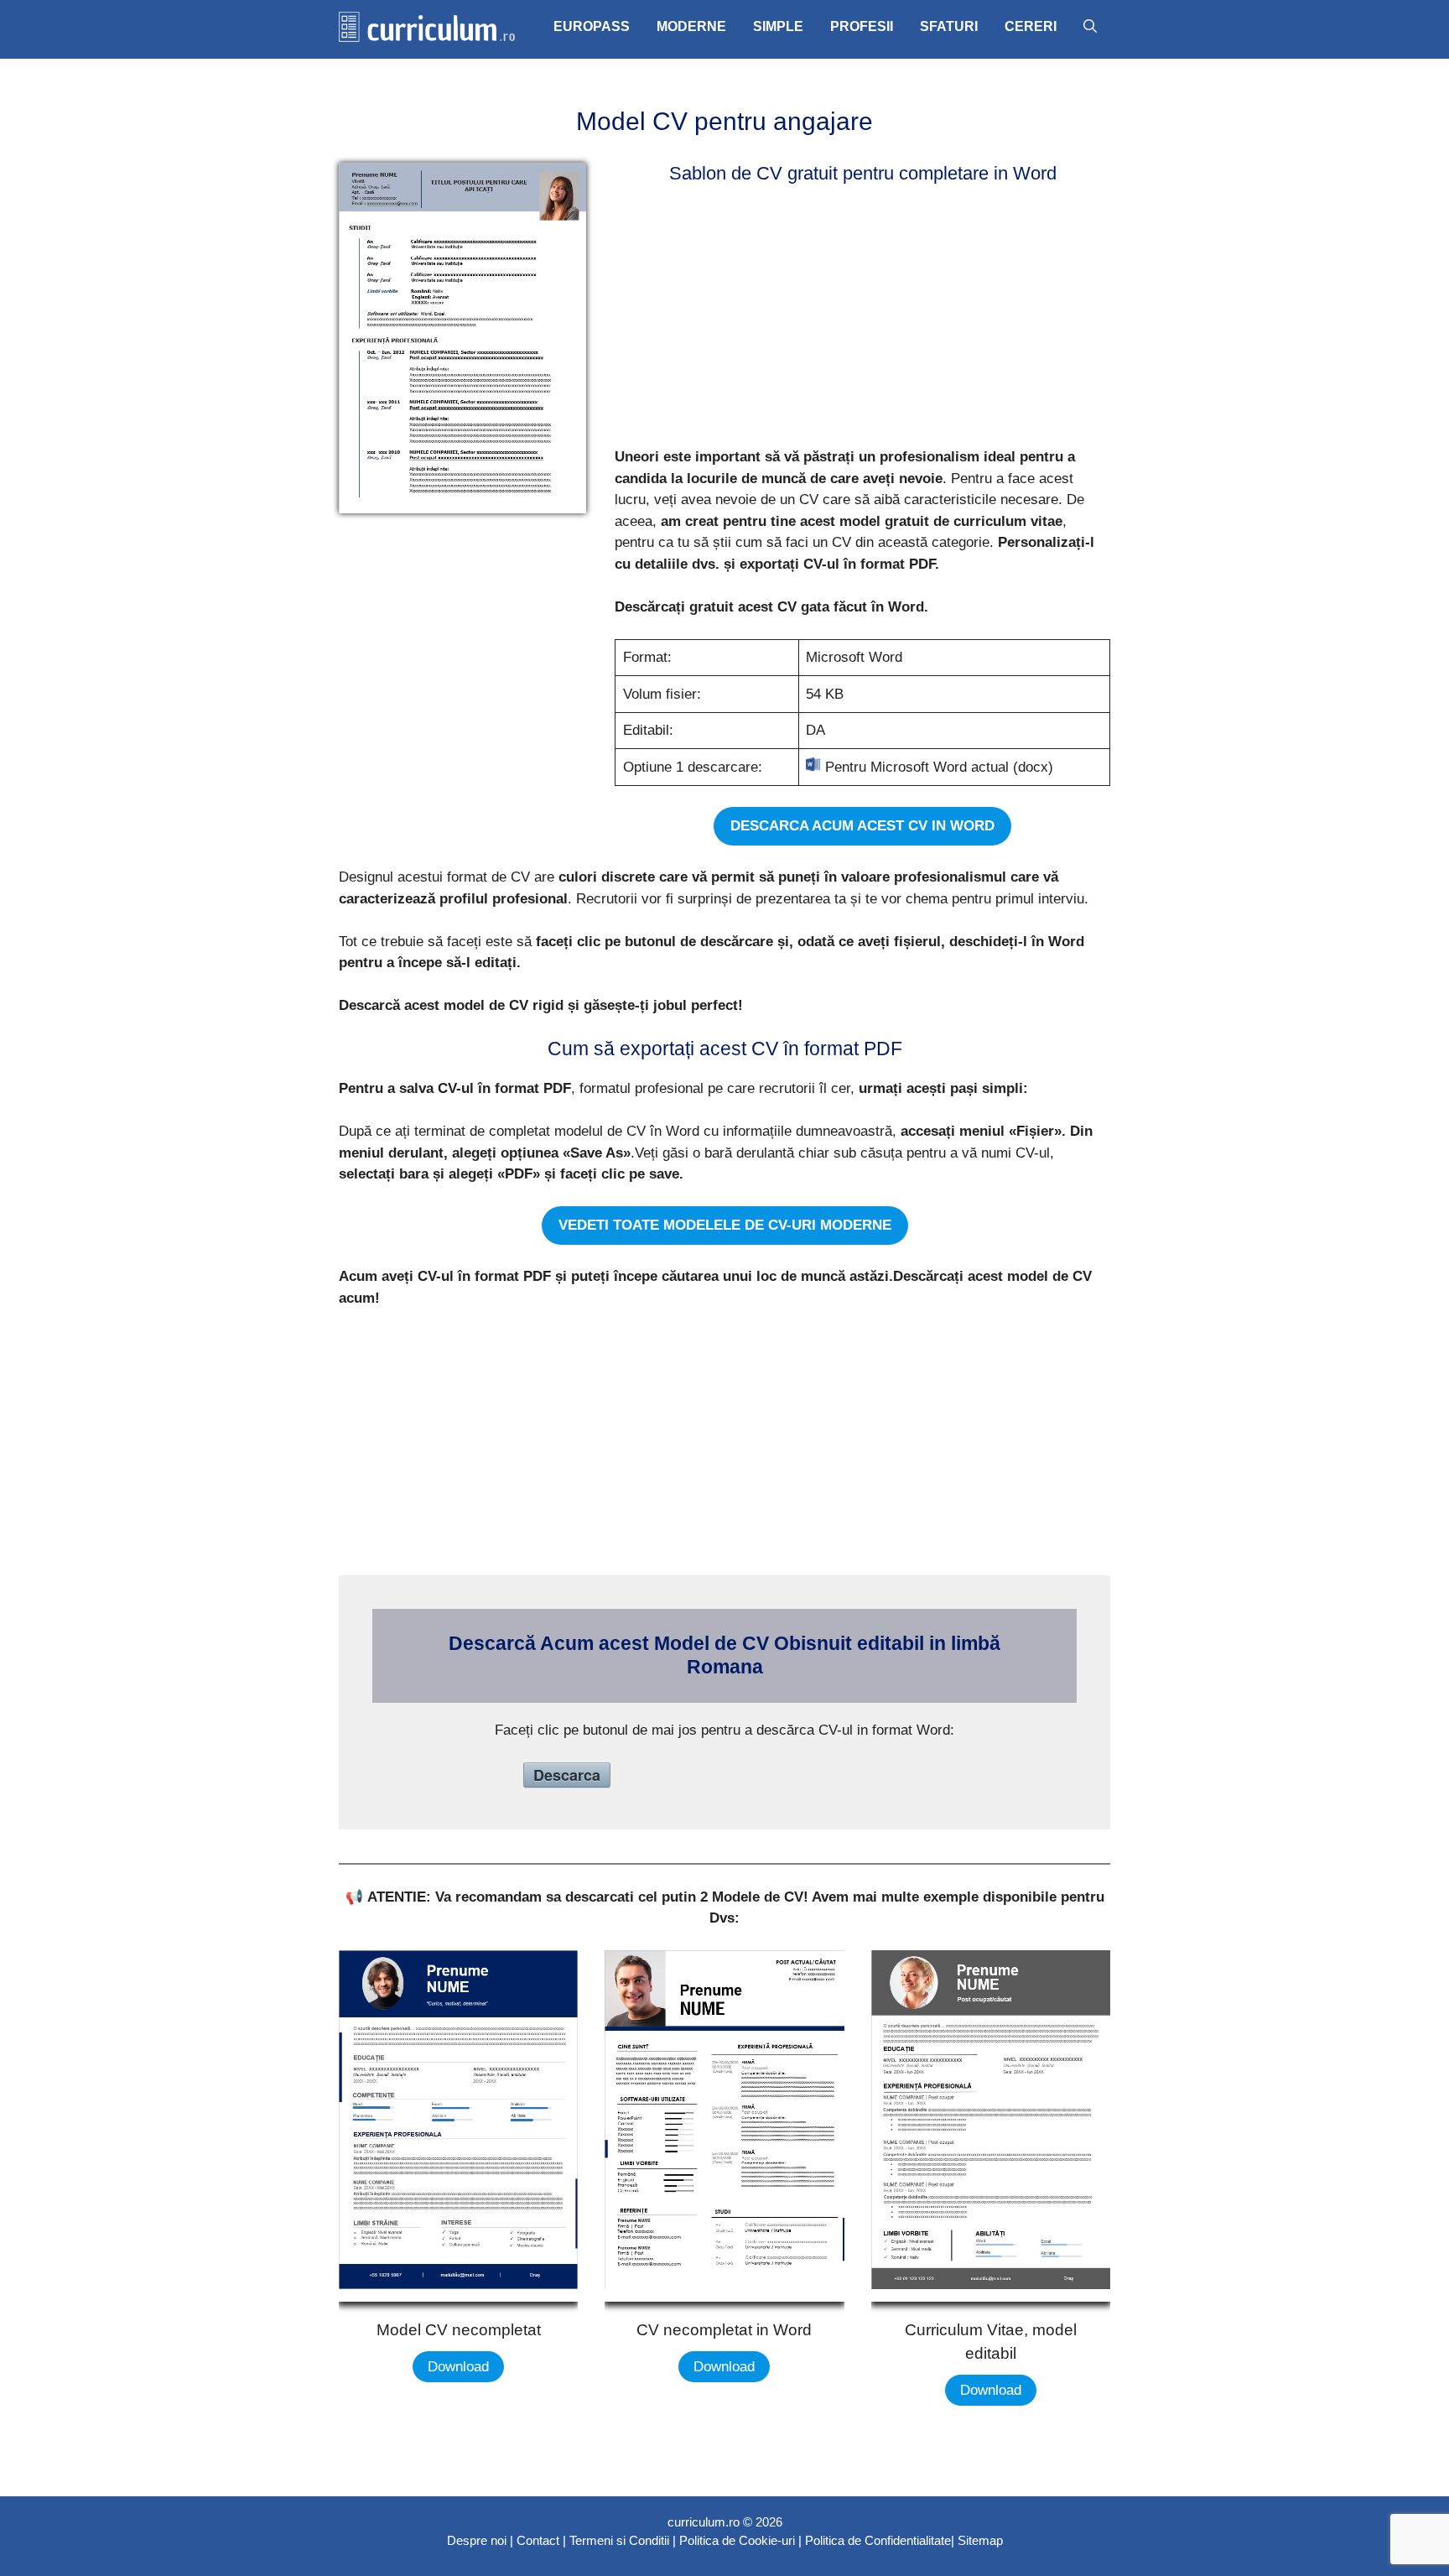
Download (458, 2367)
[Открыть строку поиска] (1090, 27)
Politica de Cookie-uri (737, 2540)
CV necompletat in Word (724, 2330)
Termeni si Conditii (619, 2540)
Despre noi (477, 2540)
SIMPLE (778, 26)
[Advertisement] (857, 319)
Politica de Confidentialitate (878, 2540)
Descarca (567, 1775)
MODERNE (691, 26)
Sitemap (980, 2540)
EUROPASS (592, 26)
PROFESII (862, 26)
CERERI (1031, 26)
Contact (538, 2540)
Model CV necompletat (459, 2330)
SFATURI (949, 26)
